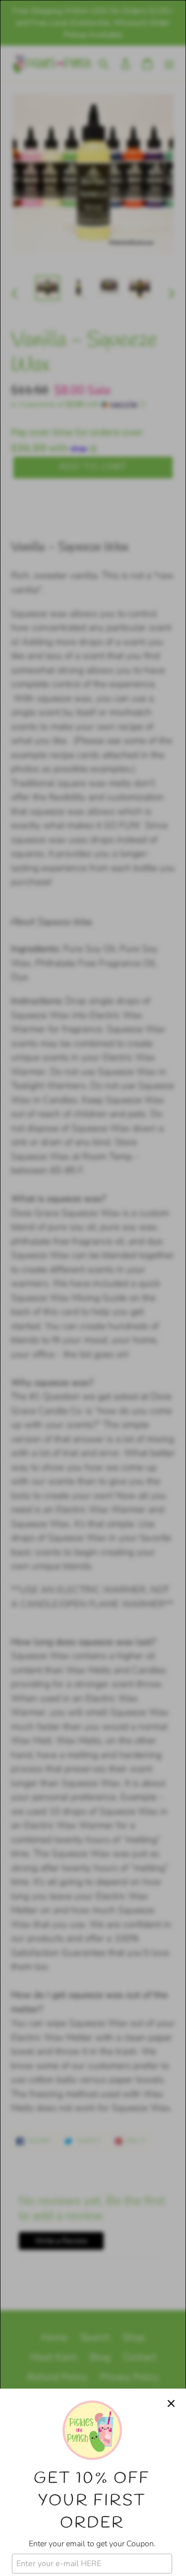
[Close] (171, 2403)
